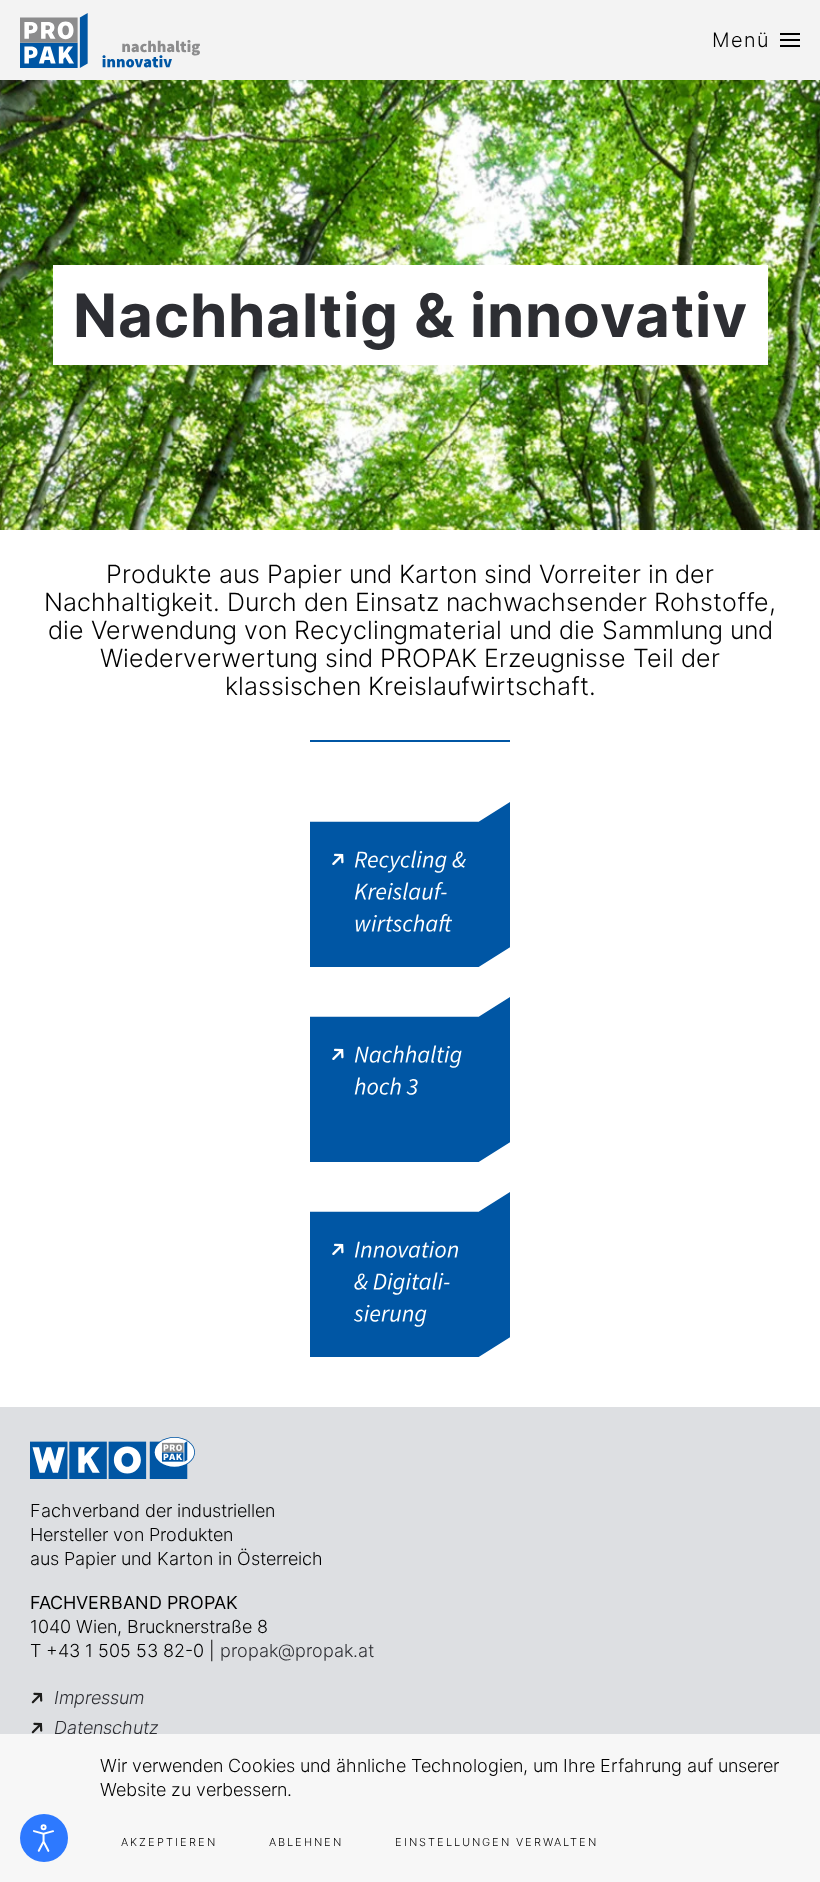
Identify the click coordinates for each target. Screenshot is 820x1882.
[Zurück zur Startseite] (110, 40)
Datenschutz (106, 1727)
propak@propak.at (297, 1650)
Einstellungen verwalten (496, 1842)
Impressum (99, 1697)
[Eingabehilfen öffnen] (44, 1838)
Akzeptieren (169, 1842)
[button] (756, 40)
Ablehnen (306, 1842)
